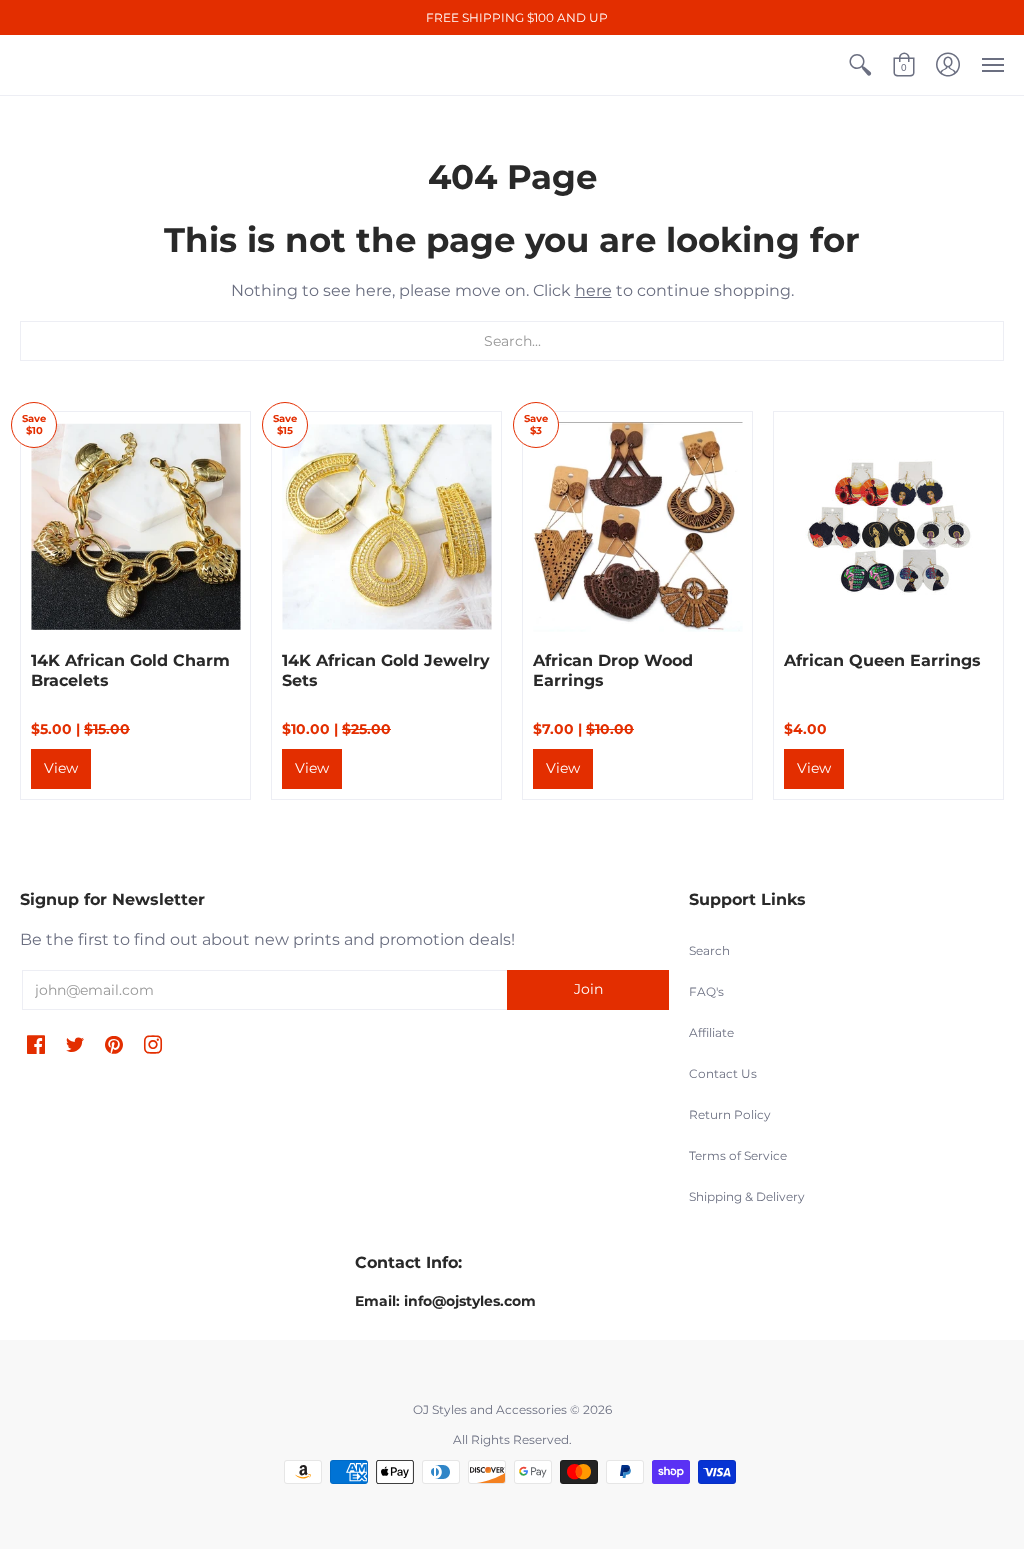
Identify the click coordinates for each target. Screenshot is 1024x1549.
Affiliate (711, 1032)
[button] (860, 65)
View (61, 768)
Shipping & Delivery (747, 1196)
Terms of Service (738, 1155)
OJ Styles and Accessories (490, 1409)
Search (709, 950)
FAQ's (706, 991)
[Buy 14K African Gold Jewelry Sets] (386, 526)
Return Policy (730, 1114)
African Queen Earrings (882, 660)
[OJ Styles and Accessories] (40, 65)
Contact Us (723, 1073)
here (593, 290)
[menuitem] (860, 65)
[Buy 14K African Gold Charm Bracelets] (135, 526)
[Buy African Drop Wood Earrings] (637, 526)
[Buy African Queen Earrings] (888, 526)
